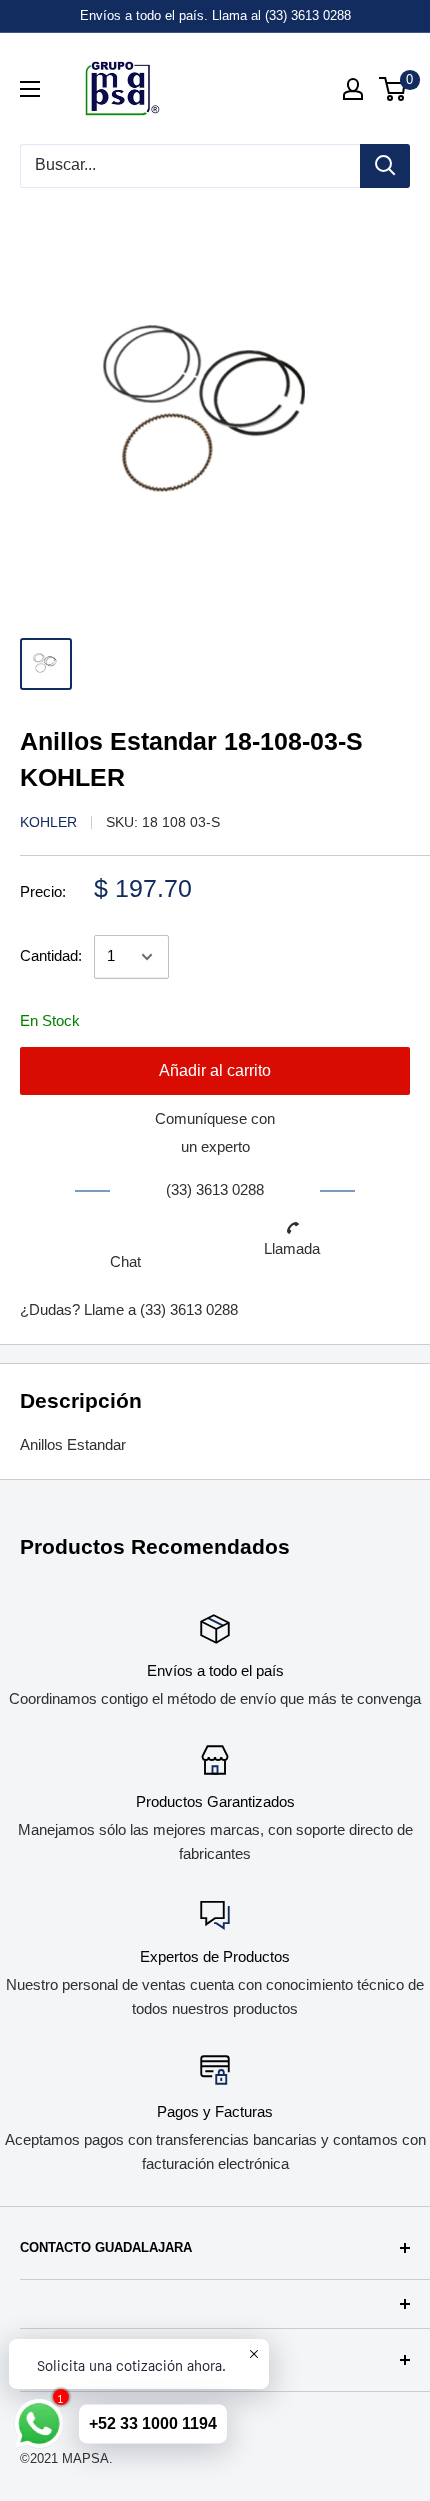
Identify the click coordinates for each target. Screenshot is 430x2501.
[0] (393, 89)
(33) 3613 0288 (189, 1309)
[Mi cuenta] (353, 89)
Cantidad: (51, 955)
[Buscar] (385, 166)
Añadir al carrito (215, 1070)
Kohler (48, 822)
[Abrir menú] (30, 89)
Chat (125, 1261)
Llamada (292, 1248)
